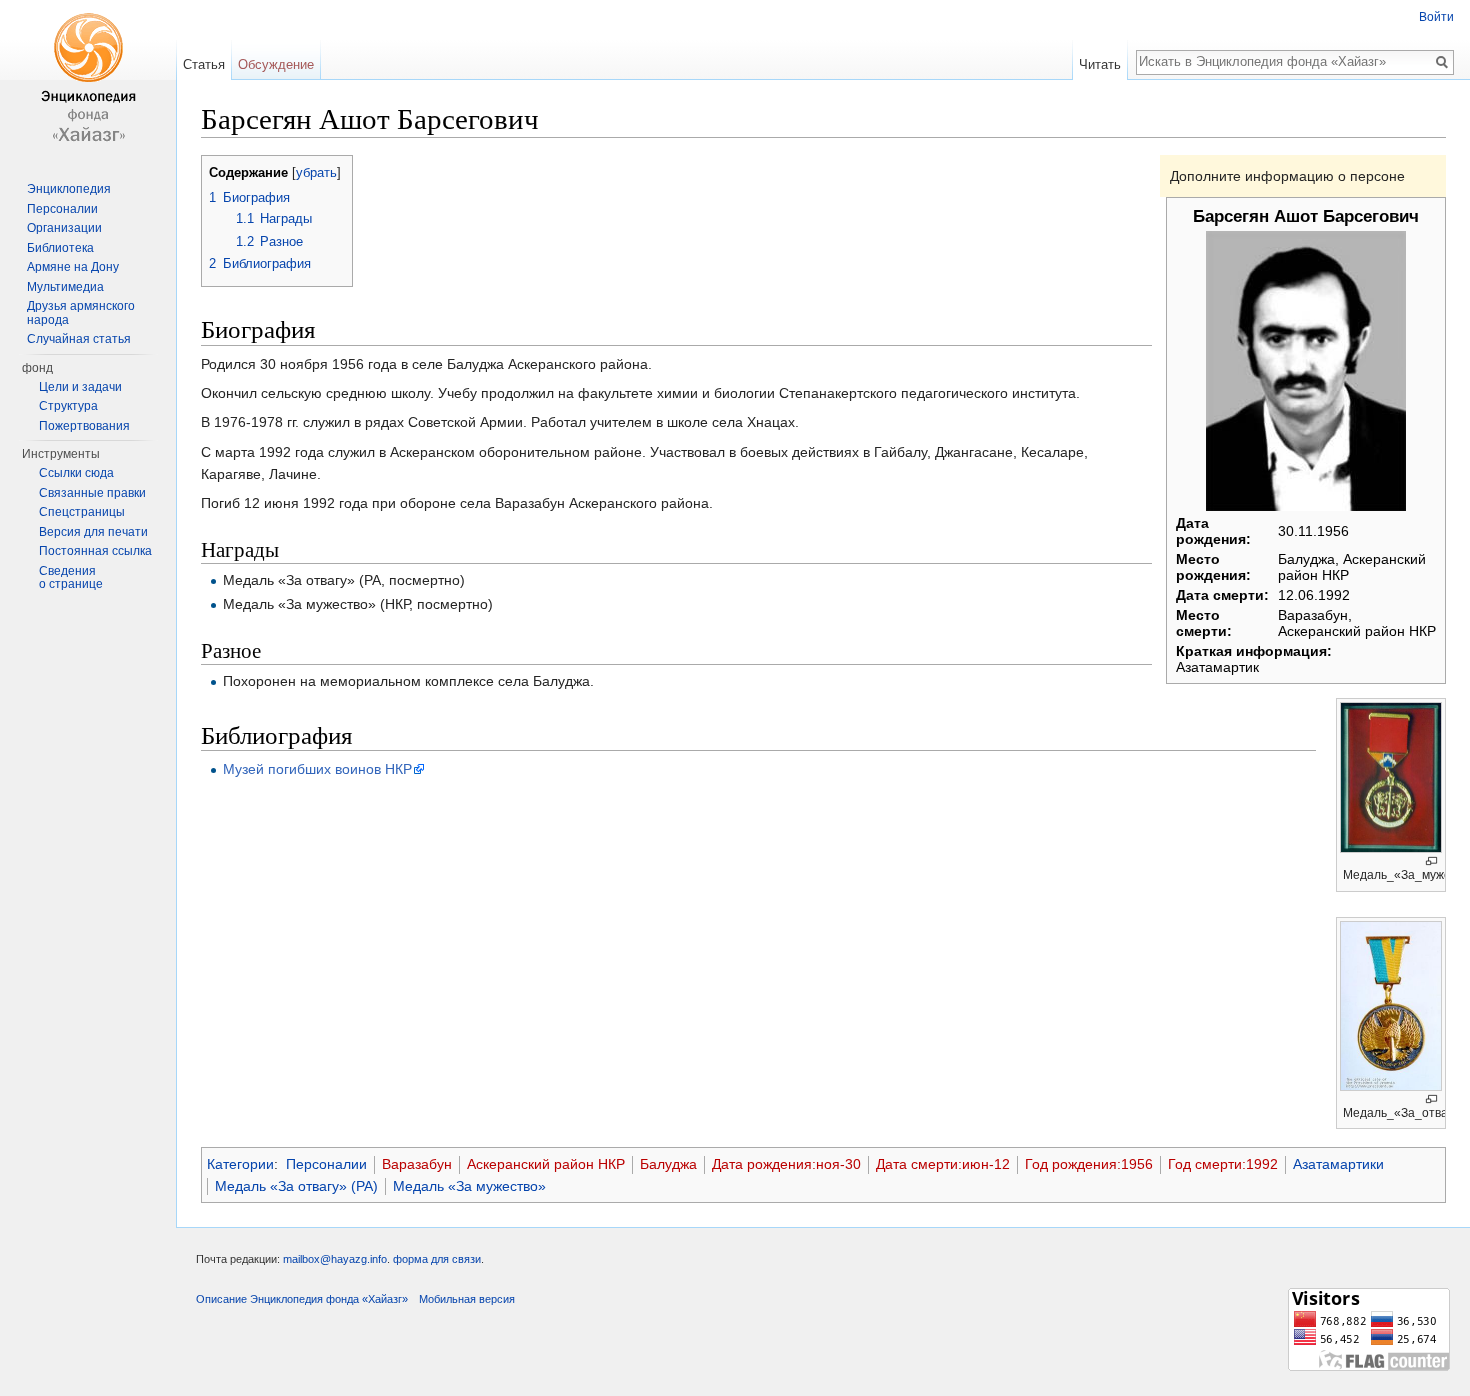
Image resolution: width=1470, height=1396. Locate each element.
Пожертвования (84, 426)
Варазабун (417, 1164)
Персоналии (326, 1164)
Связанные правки (92, 493)
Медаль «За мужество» (469, 1186)
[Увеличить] (1431, 861)
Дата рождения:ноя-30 (786, 1164)
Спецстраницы (82, 512)
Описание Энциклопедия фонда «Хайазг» (302, 1299)
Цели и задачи (80, 387)
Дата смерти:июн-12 (943, 1164)
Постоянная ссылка (95, 551)
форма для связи (437, 1259)
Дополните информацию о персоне (1287, 176)
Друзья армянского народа (81, 313)
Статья (204, 64)
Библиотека (60, 248)
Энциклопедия (69, 189)
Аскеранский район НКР (546, 1164)
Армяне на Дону (73, 267)
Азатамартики (1338, 1164)
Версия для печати (93, 532)
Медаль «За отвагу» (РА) (296, 1186)
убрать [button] (316, 173)
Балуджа (668, 1164)
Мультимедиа (65, 287)
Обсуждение (276, 64)
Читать (1100, 64)
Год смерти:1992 (1223, 1164)
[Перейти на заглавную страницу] (88, 80)
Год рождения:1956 (1089, 1164)
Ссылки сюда (76, 473)
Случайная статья (79, 339)
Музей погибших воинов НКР (317, 769)
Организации (64, 228)
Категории (240, 1164)
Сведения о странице (71, 578)
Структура (68, 406)
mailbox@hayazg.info (335, 1259)
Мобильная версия (467, 1299)
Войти (1436, 17)
